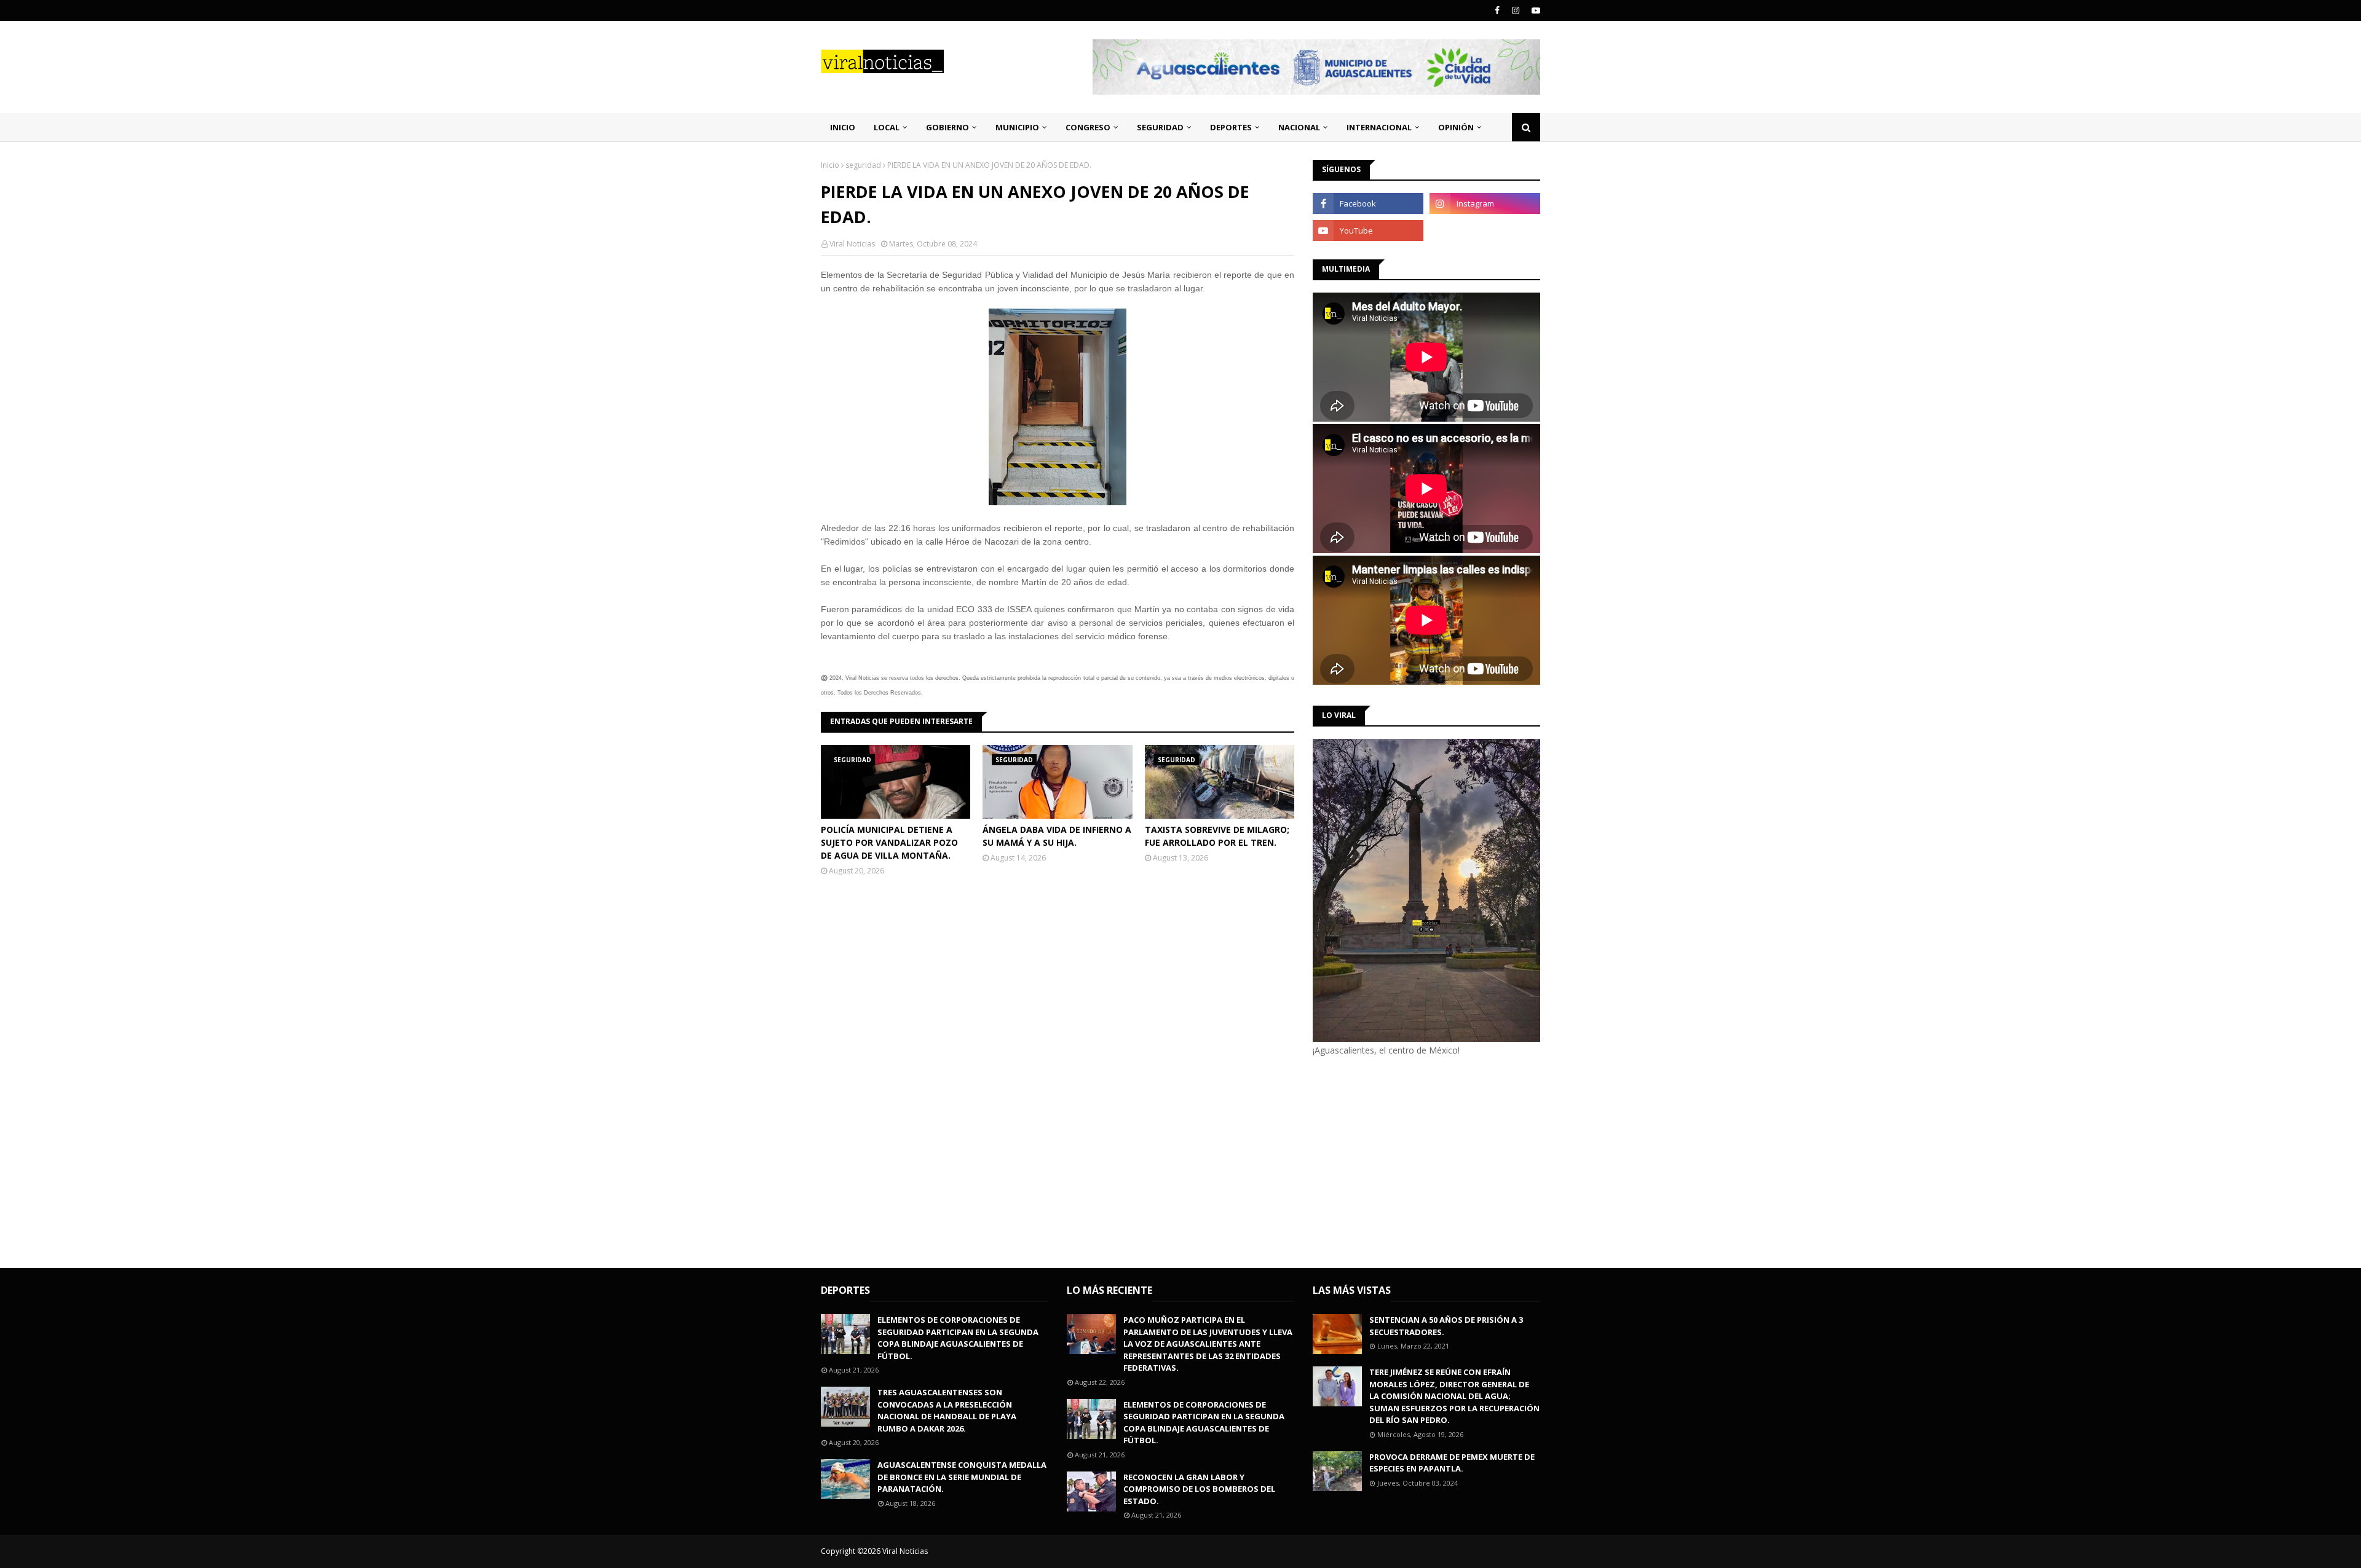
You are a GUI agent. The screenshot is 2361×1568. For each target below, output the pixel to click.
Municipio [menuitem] (1017, 127)
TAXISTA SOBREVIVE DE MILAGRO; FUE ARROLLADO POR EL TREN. (1217, 836)
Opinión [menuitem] (1456, 127)
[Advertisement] (1416, 1160)
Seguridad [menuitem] (1160, 127)
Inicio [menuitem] (843, 127)
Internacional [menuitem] (1379, 127)
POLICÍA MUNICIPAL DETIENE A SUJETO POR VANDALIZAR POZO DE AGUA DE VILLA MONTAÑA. (889, 842)
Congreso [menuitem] (1088, 127)
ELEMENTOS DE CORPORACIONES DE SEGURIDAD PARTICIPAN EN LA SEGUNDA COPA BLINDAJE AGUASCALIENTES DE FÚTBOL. (958, 1338)
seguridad (863, 165)
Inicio (830, 165)
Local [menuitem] (887, 127)
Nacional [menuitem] (1299, 127)
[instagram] (1516, 10)
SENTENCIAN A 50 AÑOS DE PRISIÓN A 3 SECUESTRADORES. (1446, 1326)
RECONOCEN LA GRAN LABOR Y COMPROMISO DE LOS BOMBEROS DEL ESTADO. (1199, 1489)
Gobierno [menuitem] (947, 127)
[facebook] (1497, 10)
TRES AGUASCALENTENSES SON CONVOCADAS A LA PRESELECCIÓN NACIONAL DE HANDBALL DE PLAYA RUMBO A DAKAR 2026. (947, 1410)
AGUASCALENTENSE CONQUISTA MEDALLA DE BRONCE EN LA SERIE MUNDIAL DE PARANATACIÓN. (962, 1477)
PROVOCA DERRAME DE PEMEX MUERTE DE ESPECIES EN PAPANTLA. (1452, 1463)
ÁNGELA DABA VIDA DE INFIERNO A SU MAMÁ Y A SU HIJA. (1057, 836)
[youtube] (1534, 10)
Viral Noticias (852, 244)
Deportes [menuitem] (1231, 127)
